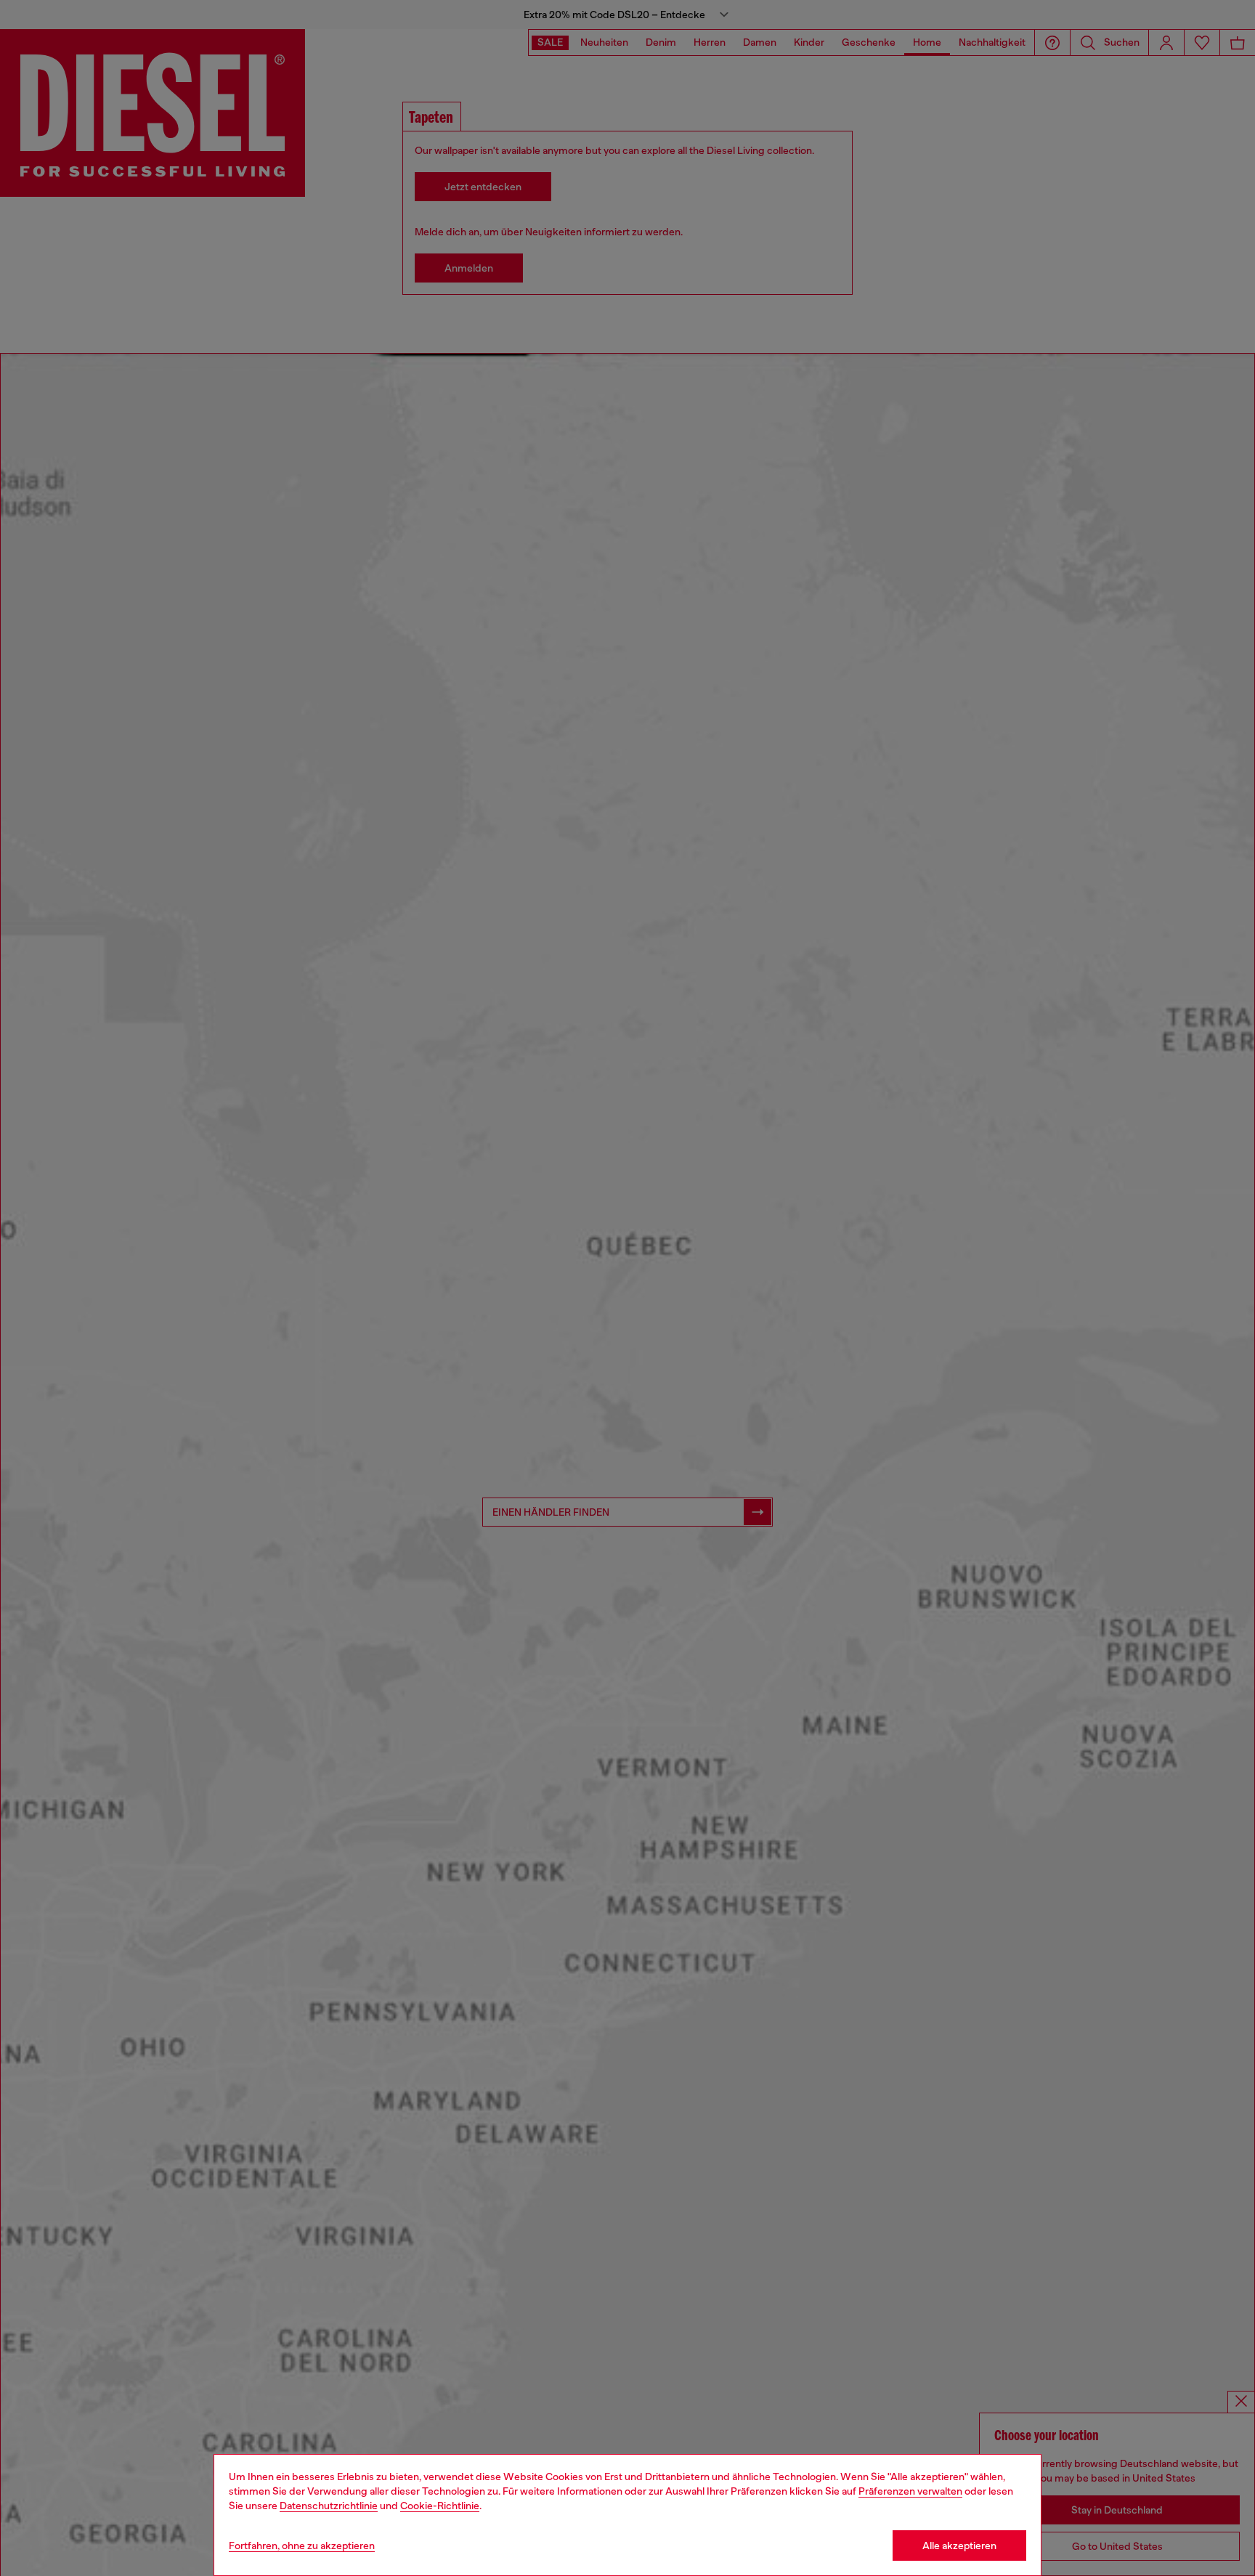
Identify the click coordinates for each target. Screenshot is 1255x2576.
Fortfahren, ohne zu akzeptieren (302, 2545)
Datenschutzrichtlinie (329, 2506)
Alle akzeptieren (959, 2545)
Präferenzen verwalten (910, 2491)
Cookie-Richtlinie (440, 2506)
